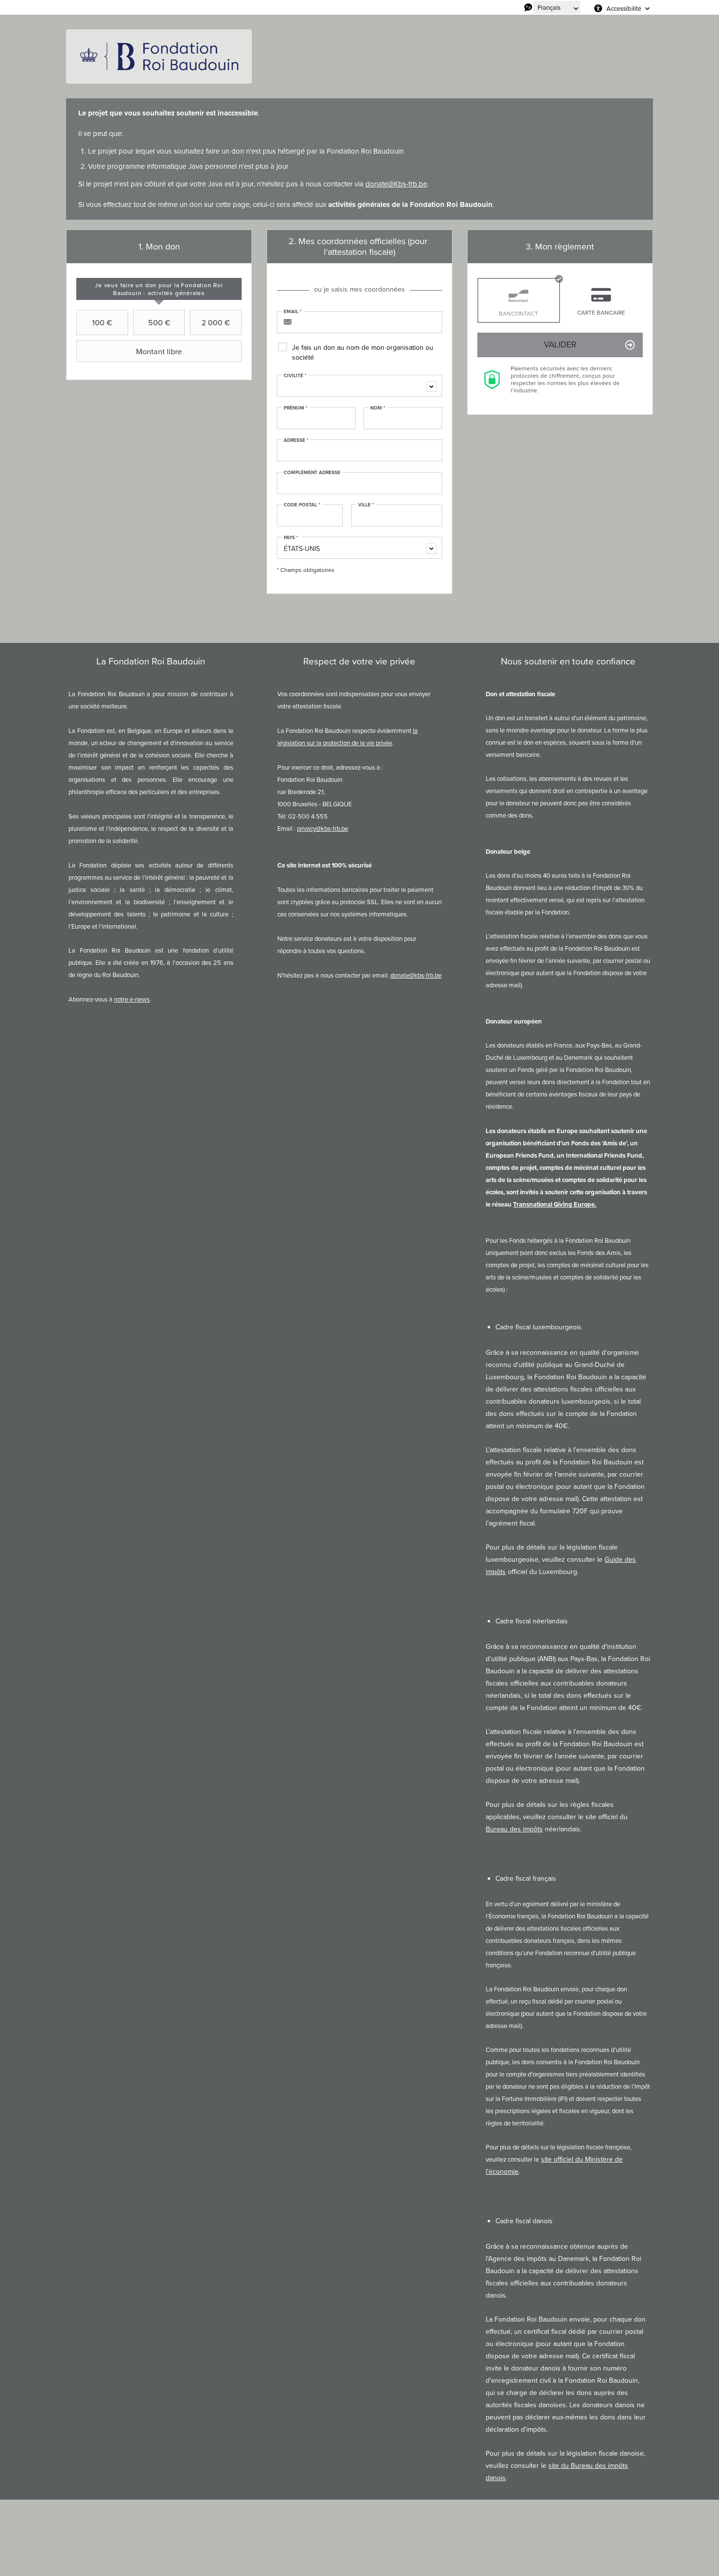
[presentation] (159, 289)
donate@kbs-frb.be (416, 975)
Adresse (296, 440)
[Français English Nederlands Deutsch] (557, 7)
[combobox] (359, 386)
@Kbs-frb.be (407, 184)
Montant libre (159, 351)
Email (293, 312)
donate (377, 184)
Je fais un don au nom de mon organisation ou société (363, 353)
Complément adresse (312, 473)
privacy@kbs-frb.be (323, 829)
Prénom (296, 408)
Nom (378, 408)
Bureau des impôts (514, 1829)
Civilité (295, 376)
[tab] (159, 289)
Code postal (302, 505)
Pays (291, 538)
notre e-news (132, 999)
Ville (366, 505)
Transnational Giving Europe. (555, 1204)
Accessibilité (624, 8)
